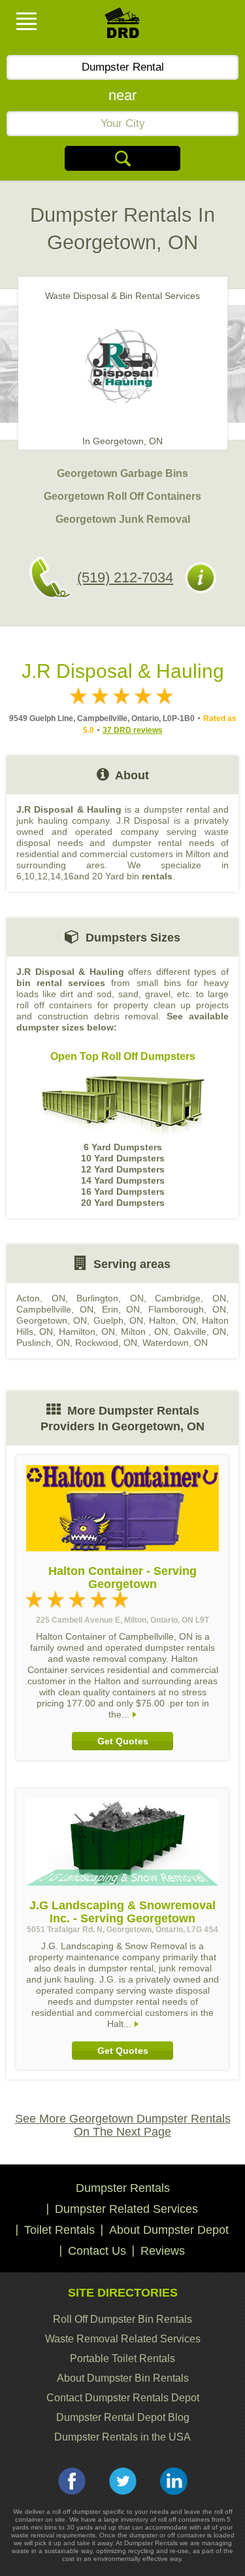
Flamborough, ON (187, 1309)
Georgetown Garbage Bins (122, 473)
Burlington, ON (110, 1298)
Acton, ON (41, 1298)
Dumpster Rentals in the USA (122, 2437)
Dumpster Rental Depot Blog (123, 2417)
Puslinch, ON (43, 1343)
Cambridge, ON (190, 1298)
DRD (123, 26)
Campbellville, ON (55, 1309)
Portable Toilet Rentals (122, 2358)
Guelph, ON (118, 1320)
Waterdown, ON (175, 1343)
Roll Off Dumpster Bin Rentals (122, 2319)
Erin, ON (121, 1309)
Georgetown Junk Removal (123, 519)
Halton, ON (172, 1320)
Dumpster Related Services (126, 2209)
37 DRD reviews (133, 730)
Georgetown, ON (52, 1320)
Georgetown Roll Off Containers (122, 496)
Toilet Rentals (59, 2230)
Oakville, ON (200, 1332)
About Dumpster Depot (169, 2230)
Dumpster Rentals (123, 2188)
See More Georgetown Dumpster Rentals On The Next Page (123, 2125)
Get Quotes (123, 1741)
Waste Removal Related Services (123, 2339)
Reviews (163, 2251)
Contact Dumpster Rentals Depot (123, 2398)
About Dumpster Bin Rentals (123, 2378)
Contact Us (97, 2251)
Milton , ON (145, 1332)
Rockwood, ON (106, 1343)
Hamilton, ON (87, 1332)
